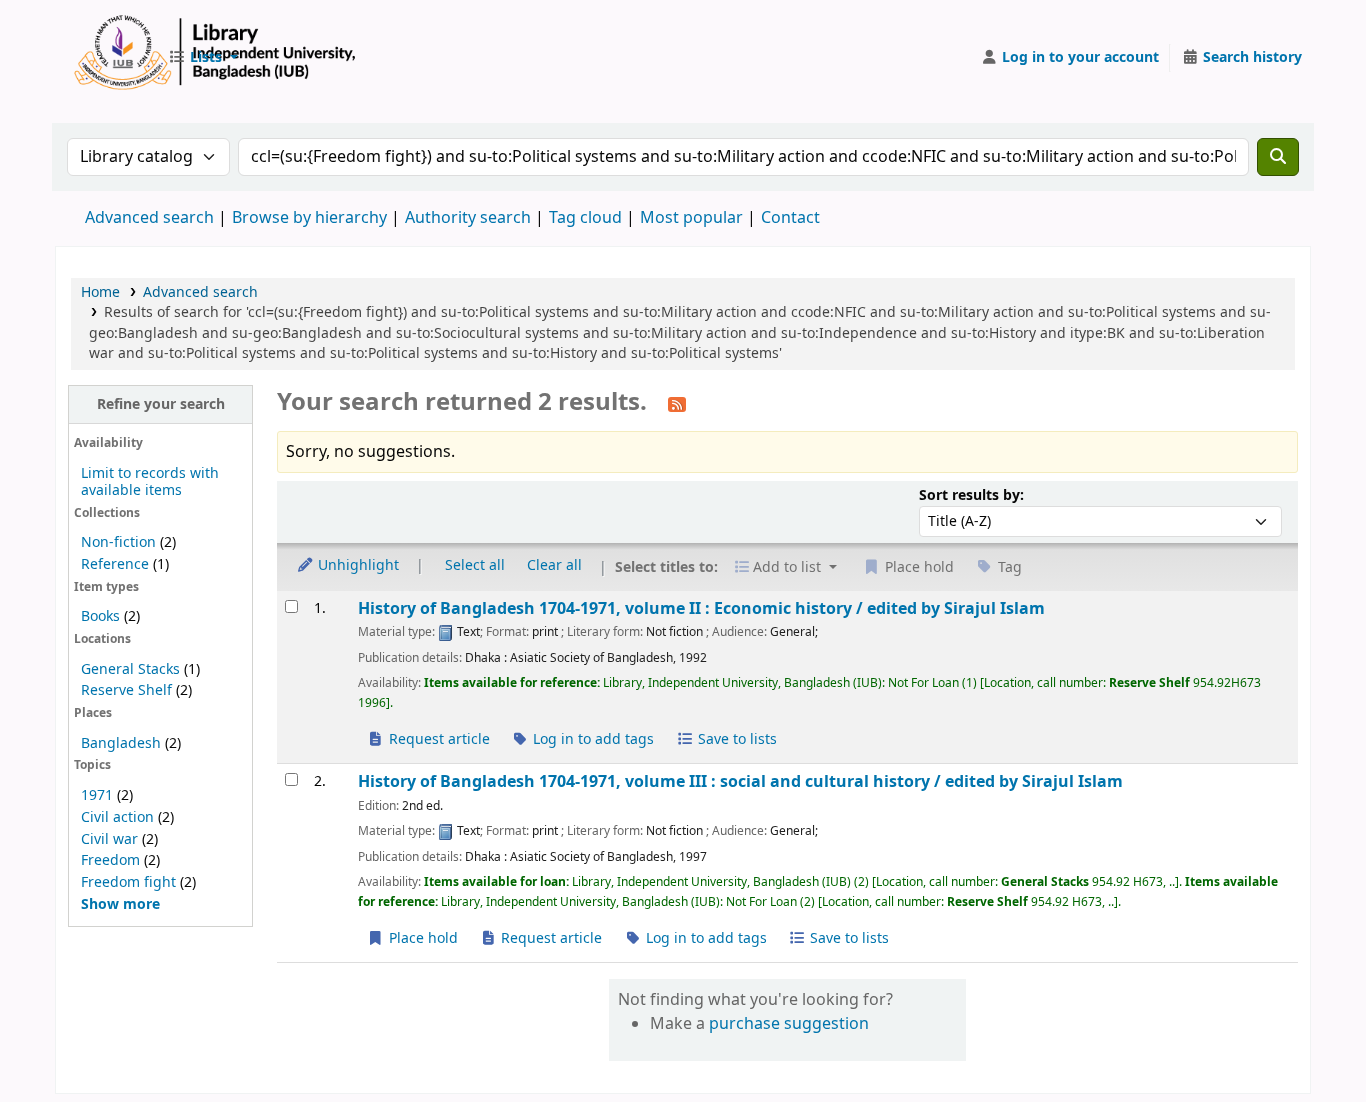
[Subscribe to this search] (677, 404)
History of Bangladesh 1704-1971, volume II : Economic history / (701, 608)
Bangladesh (121, 743)
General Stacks (130, 669)
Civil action (117, 817)
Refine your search (161, 404)
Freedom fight (128, 882)
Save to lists (735, 739)
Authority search (468, 218)
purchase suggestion (789, 1024)
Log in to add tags (591, 739)
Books (100, 616)
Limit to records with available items (150, 482)
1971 (97, 795)
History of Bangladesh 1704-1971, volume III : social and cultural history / (740, 781)
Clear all (554, 565)
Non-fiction (118, 542)
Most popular (691, 218)
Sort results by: (971, 495)
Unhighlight (356, 565)
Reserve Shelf (126, 690)
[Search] (1278, 157)
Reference (115, 564)
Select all (475, 565)
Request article (437, 739)
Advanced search (149, 218)
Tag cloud (585, 218)
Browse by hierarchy (309, 218)
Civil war (109, 839)
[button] (203, 58)
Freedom (110, 860)
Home (100, 292)
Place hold (421, 938)
